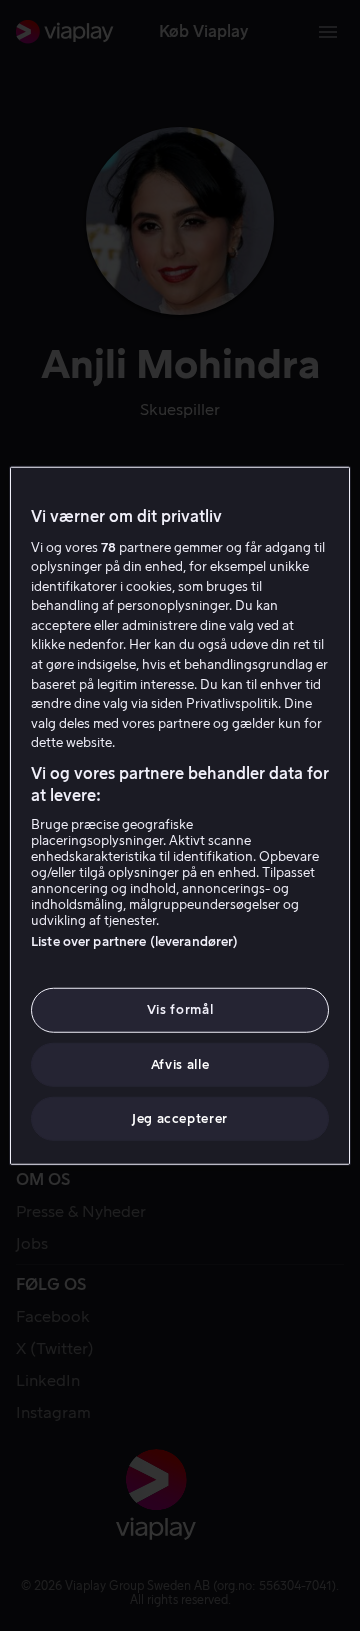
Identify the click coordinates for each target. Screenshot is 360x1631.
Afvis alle (180, 1063)
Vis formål (180, 1009)
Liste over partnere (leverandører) (134, 941)
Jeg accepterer (180, 1118)
